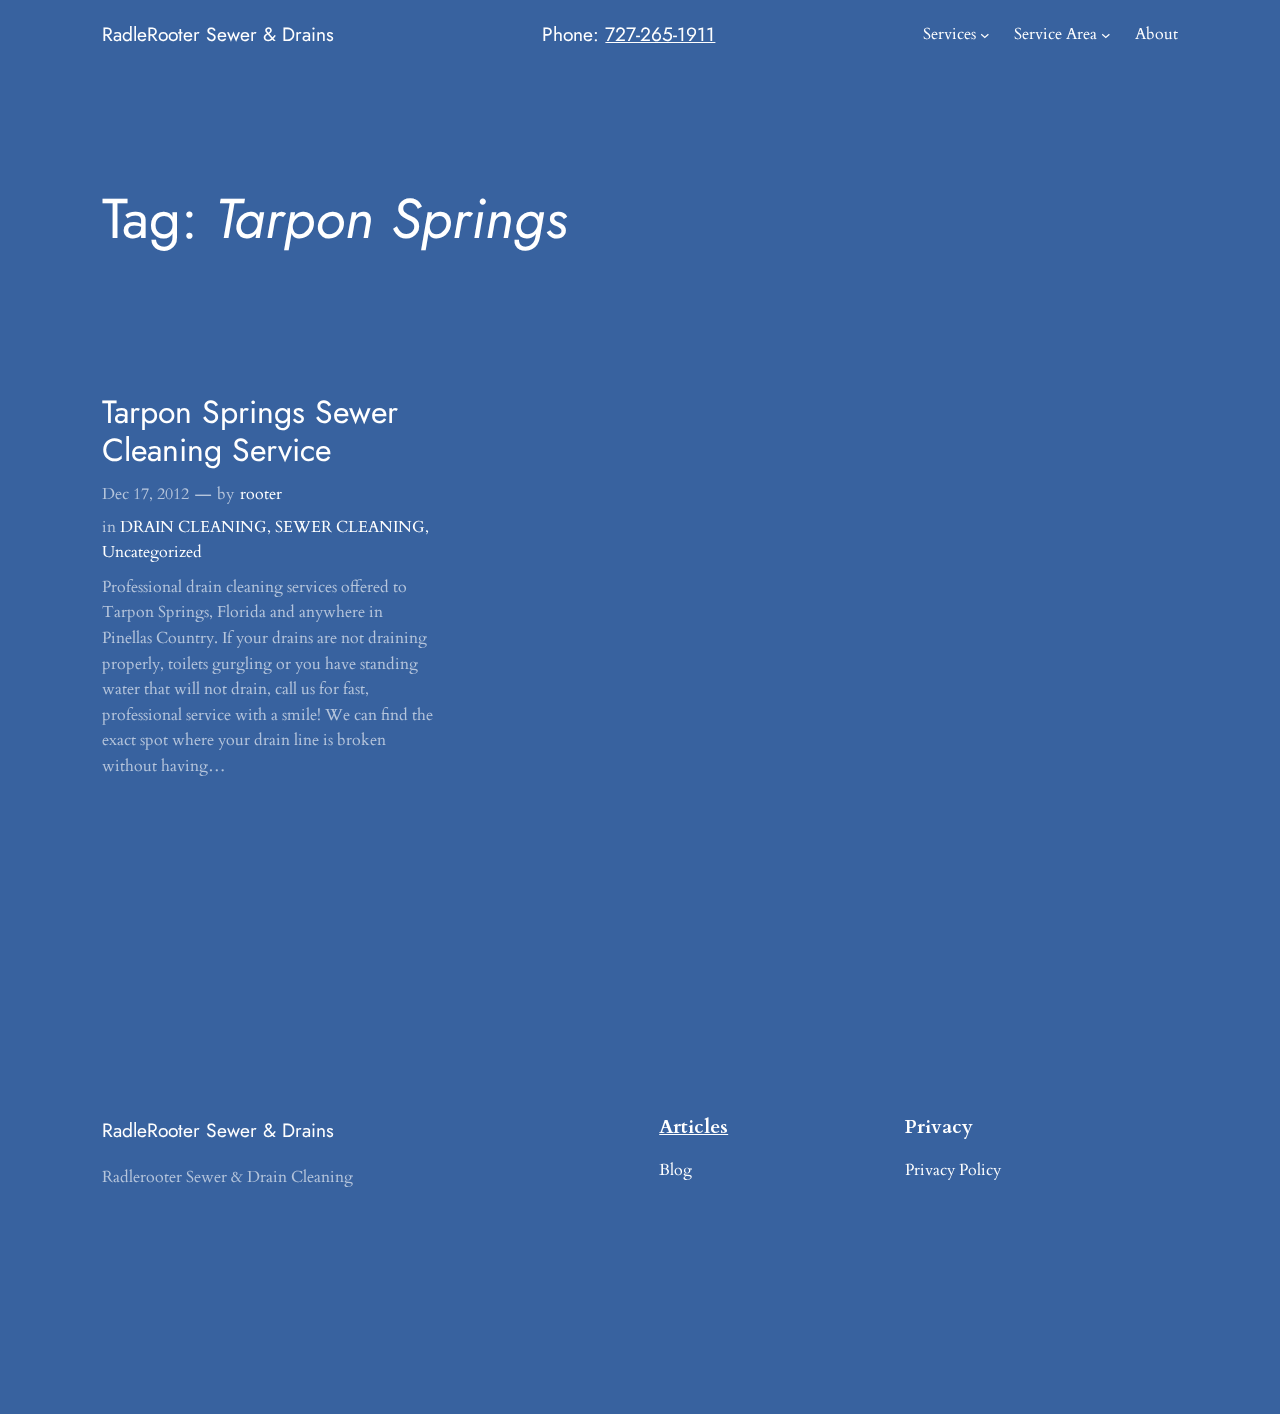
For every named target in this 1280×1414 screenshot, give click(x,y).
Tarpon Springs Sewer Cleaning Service (250, 431)
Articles (693, 1127)
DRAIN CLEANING (193, 527)
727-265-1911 (660, 34)
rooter (261, 494)
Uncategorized (152, 552)
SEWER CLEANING (350, 527)
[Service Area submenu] (1106, 35)
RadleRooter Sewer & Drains (218, 34)
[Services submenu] (985, 35)
